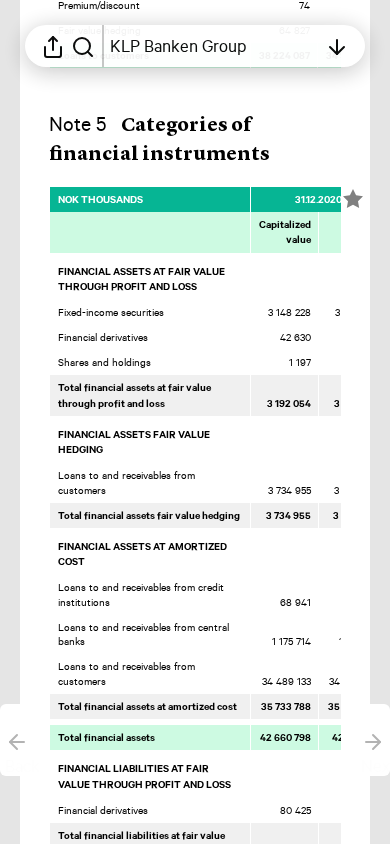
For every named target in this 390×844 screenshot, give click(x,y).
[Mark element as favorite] (353, 199)
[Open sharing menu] (53, 46)
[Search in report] (83, 46)
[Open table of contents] (337, 46)
